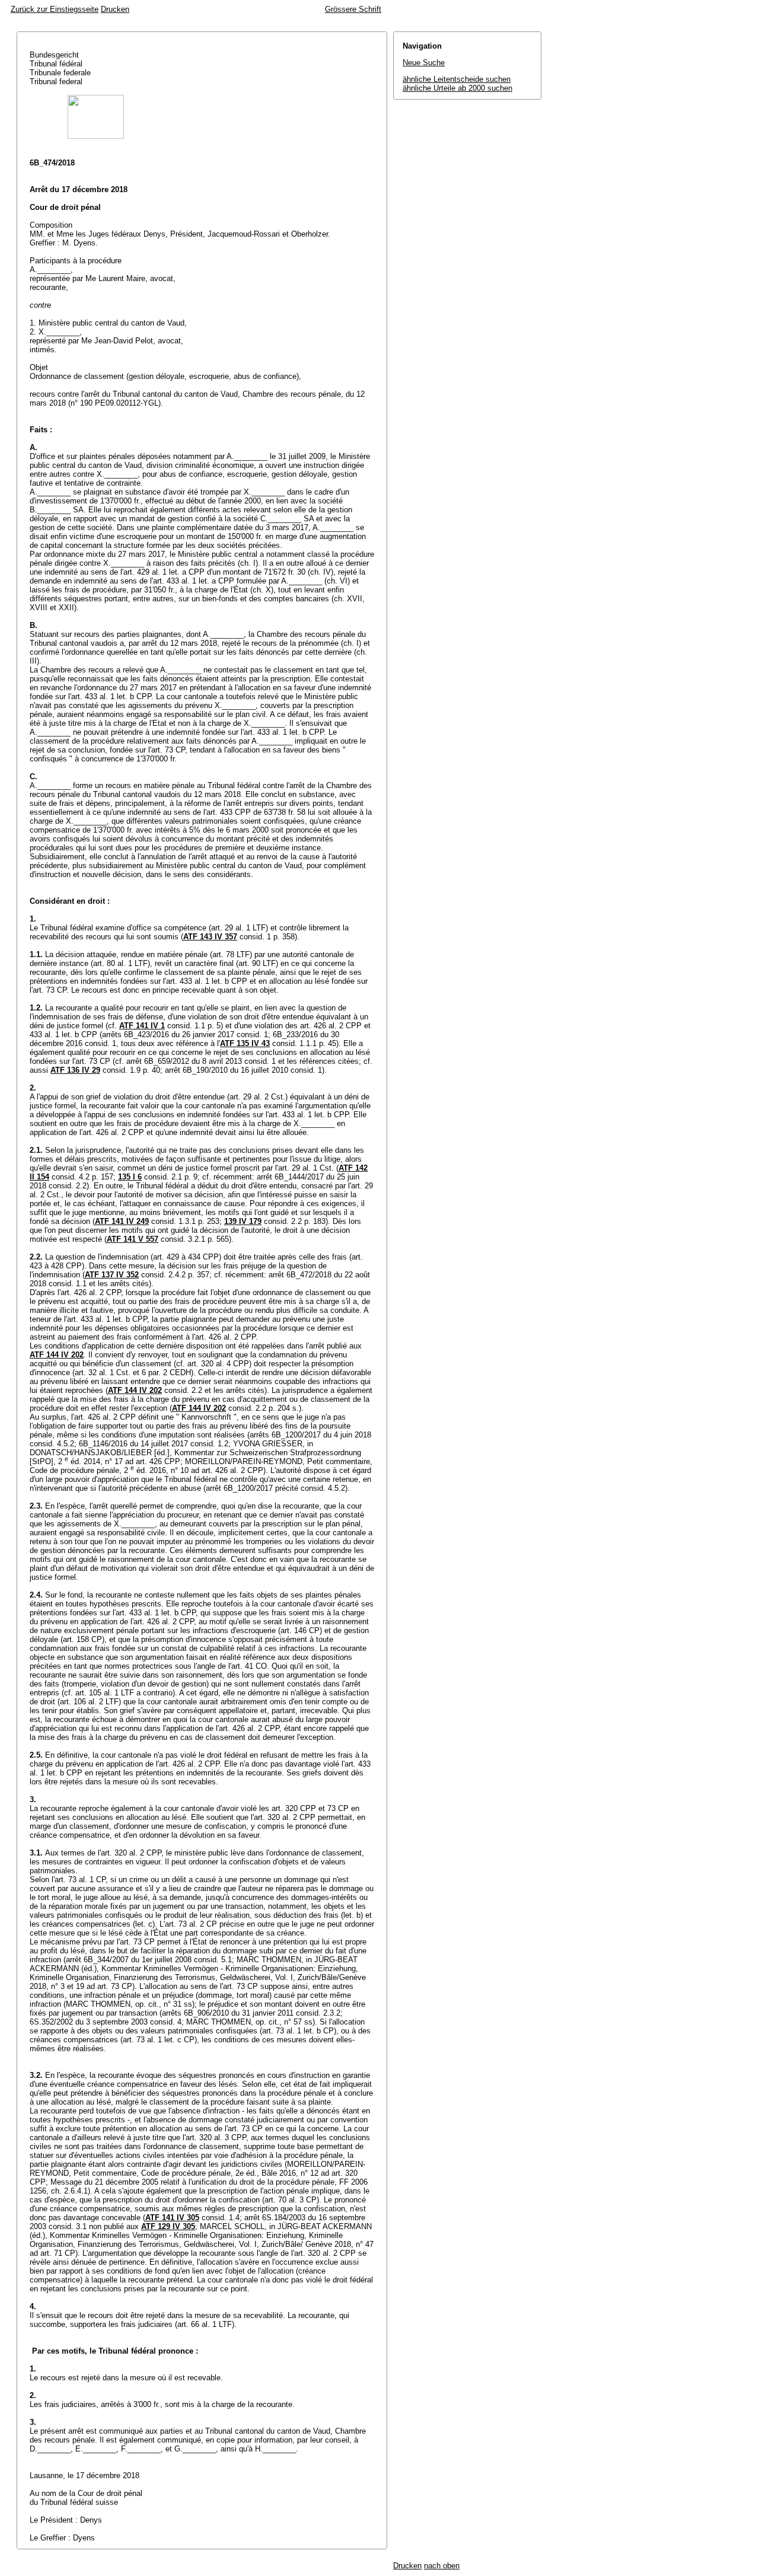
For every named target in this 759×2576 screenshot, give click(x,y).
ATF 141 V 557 (133, 1239)
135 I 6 (130, 1177)
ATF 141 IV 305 (172, 2218)
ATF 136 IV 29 (75, 1070)
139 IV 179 (243, 1221)
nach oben (442, 2566)
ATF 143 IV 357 (210, 937)
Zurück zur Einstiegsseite (55, 9)
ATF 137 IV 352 (112, 1275)
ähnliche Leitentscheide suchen (457, 79)
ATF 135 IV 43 (245, 1043)
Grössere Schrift (353, 9)
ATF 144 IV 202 (57, 1355)
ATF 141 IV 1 (142, 1026)
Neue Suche (424, 63)
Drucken (115, 9)
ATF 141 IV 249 (122, 1221)
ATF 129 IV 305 (168, 2226)
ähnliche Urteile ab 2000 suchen (457, 88)
